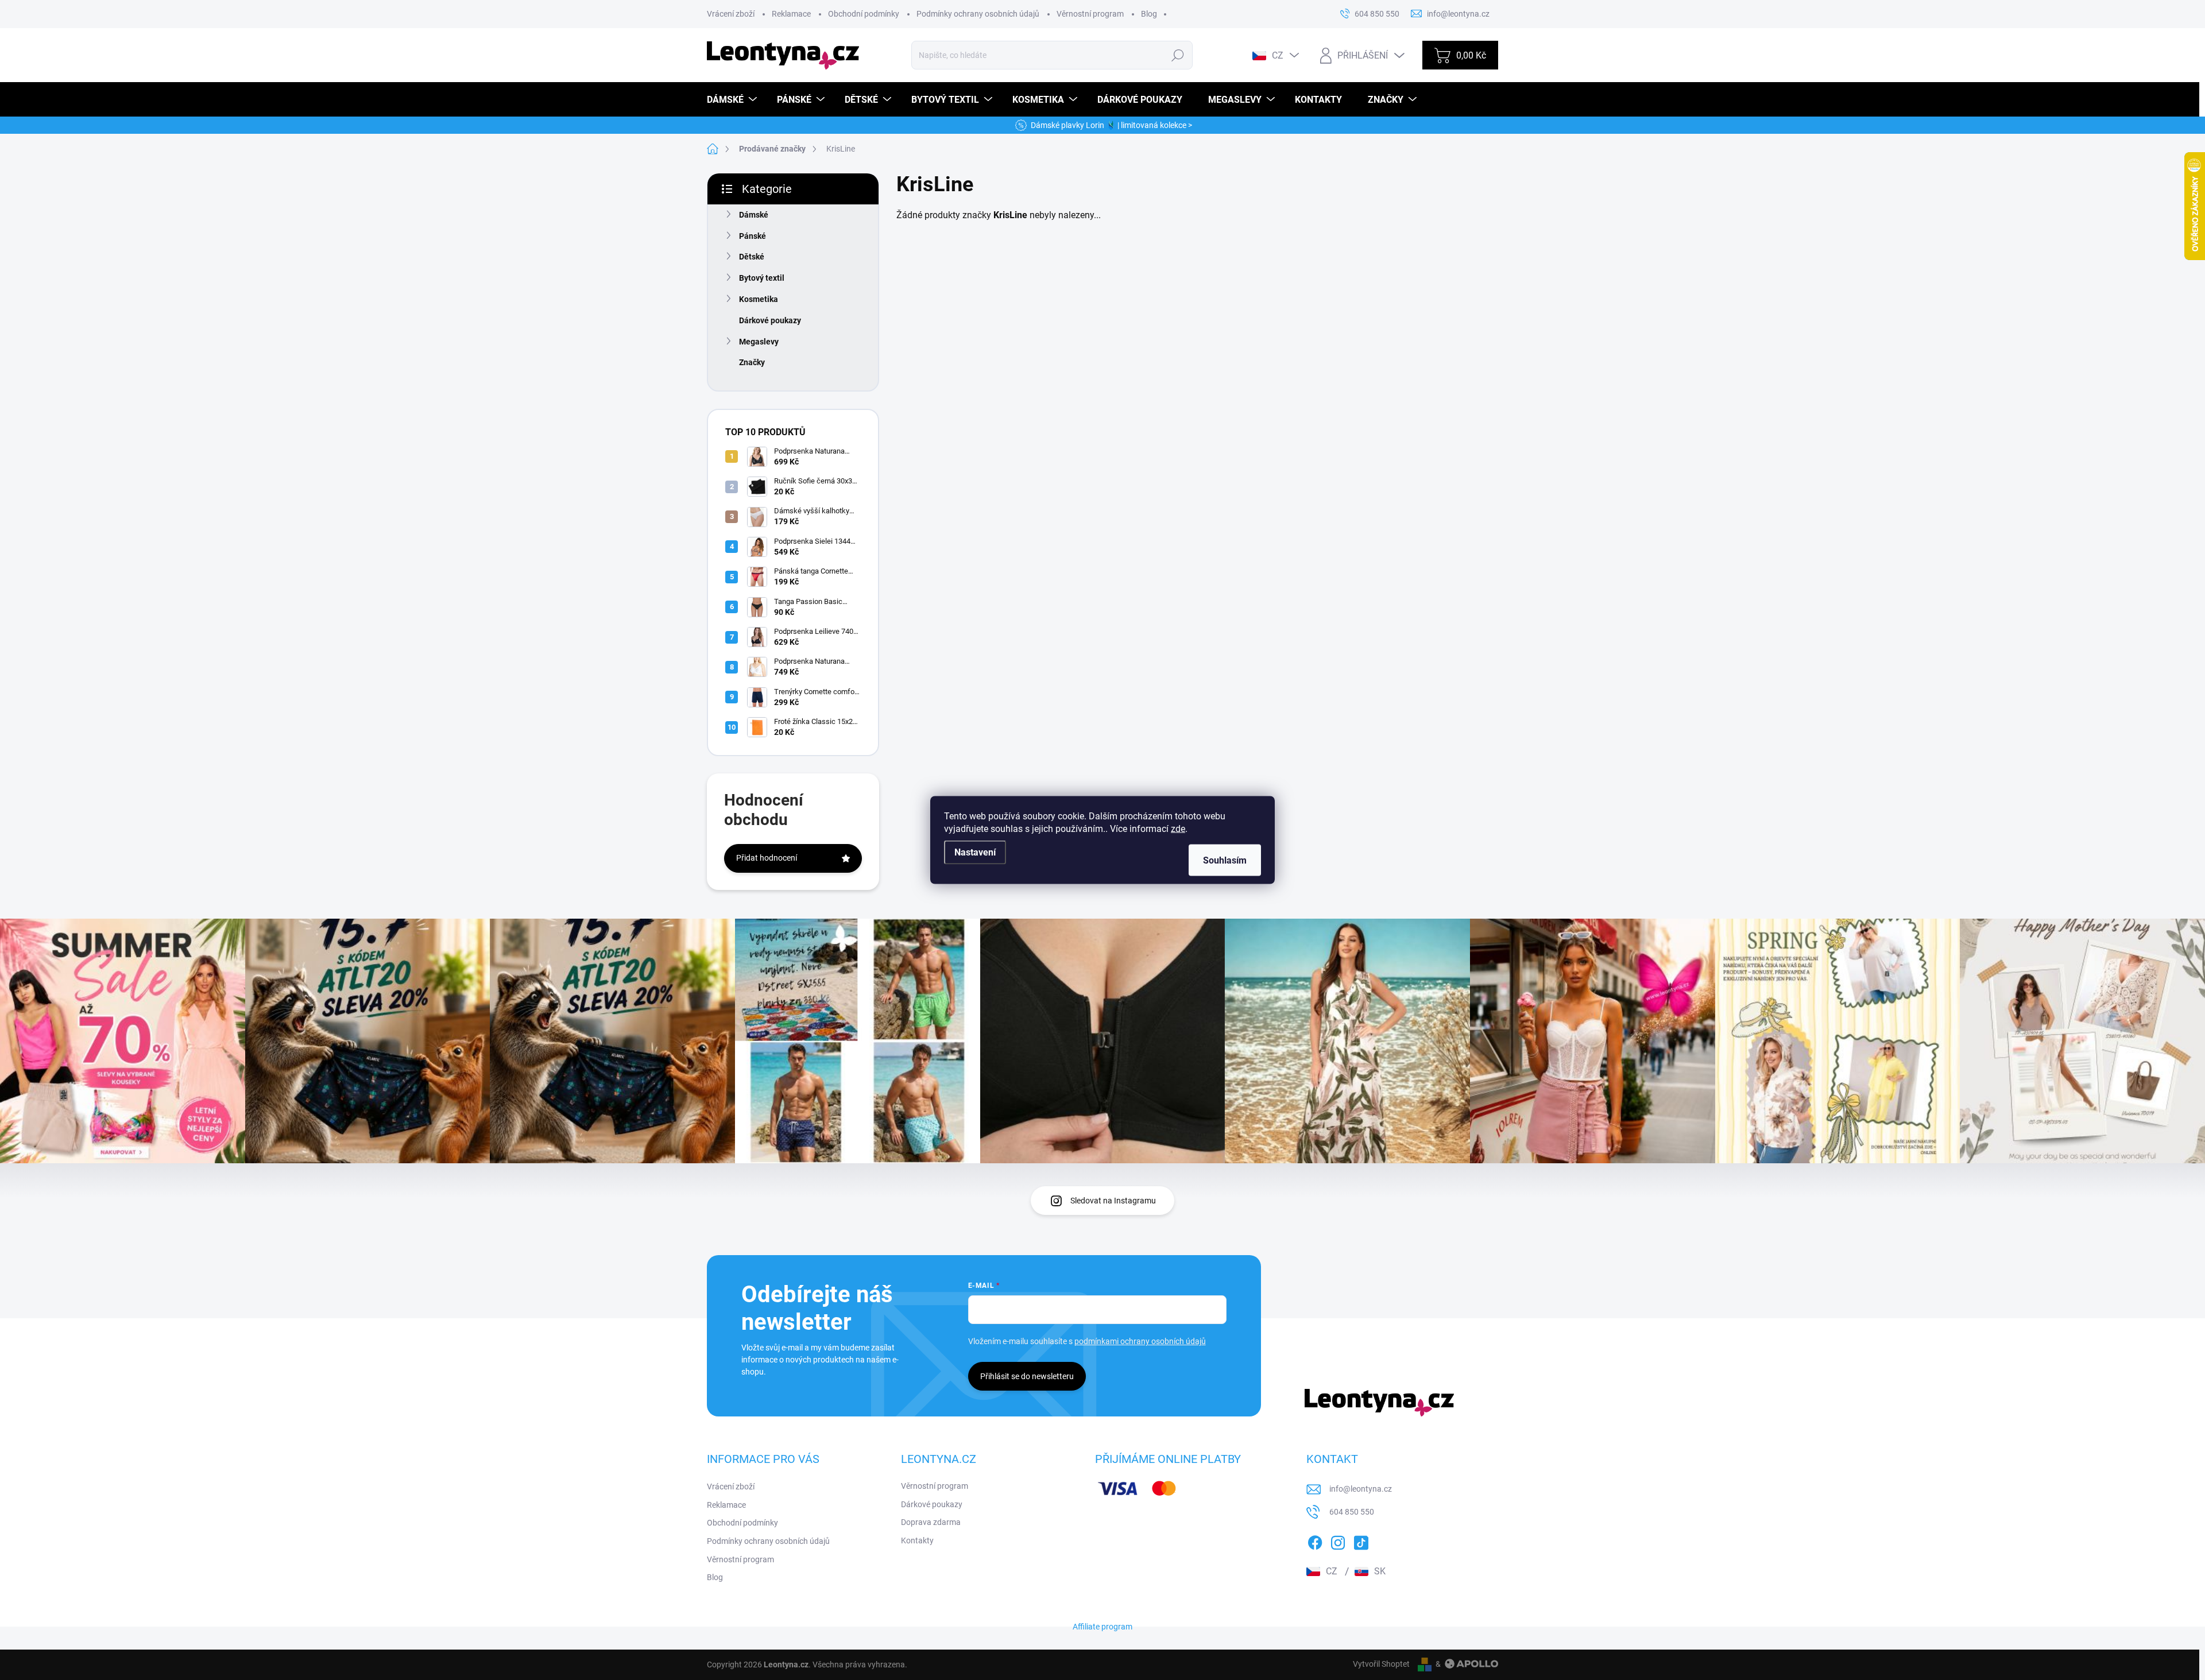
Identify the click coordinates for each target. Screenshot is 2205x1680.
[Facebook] (1315, 1540)
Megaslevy (759, 342)
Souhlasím (1225, 860)
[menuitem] (733, 100)
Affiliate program (1102, 1627)
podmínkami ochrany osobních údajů (1140, 1341)
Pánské (753, 236)
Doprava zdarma (931, 1522)
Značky (752, 362)
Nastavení (975, 852)
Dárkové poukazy (770, 320)
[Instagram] (1338, 1540)
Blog (1149, 14)
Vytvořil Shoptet (1381, 1664)
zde (1178, 829)
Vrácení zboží (731, 14)
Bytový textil (762, 278)
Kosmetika (759, 299)
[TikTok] (1361, 1540)
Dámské (754, 215)
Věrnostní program (1090, 14)
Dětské (752, 257)
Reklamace (791, 14)
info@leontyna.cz (1361, 1489)
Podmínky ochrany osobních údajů (978, 14)
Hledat (1178, 55)
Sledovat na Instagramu (1113, 1201)
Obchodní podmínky (864, 14)
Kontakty (917, 1540)
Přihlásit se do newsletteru (1027, 1376)
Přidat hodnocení (767, 858)
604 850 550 (1352, 1512)
